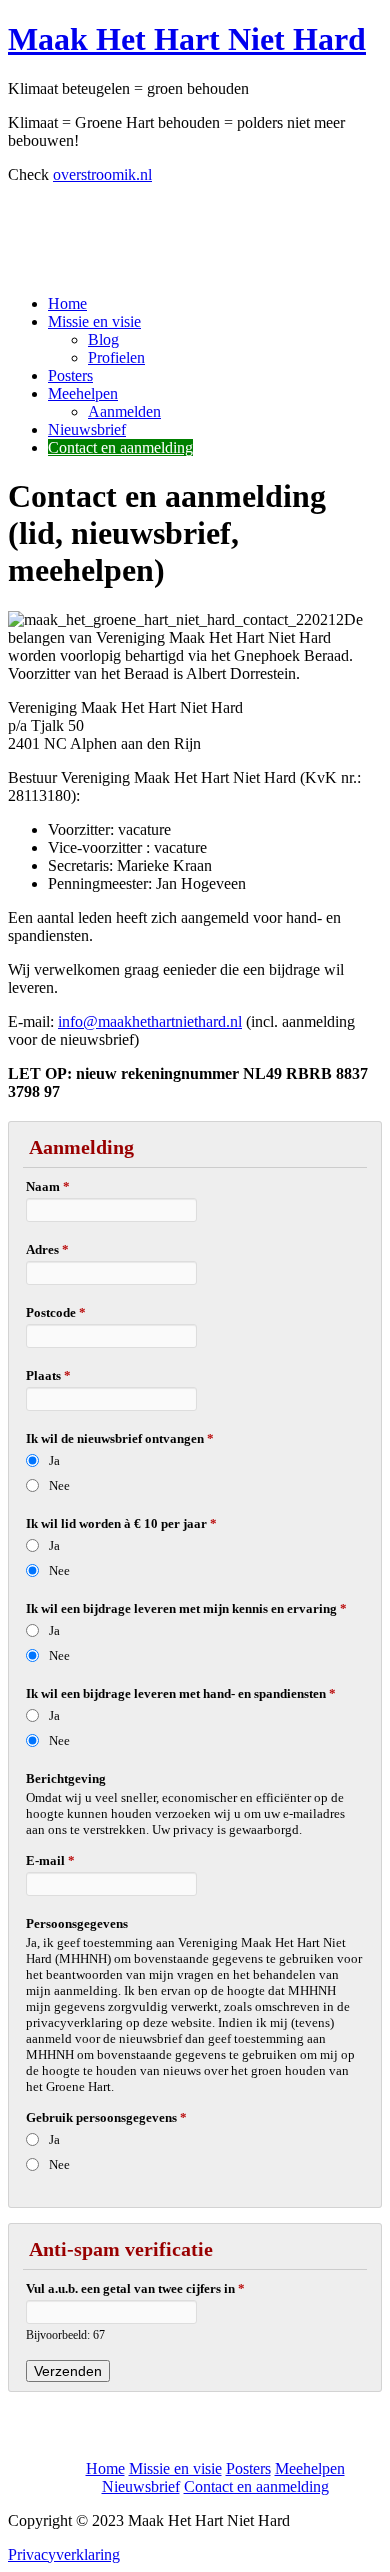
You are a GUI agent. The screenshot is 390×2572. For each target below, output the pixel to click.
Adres (47, 1249)
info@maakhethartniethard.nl (150, 1021)
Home (67, 303)
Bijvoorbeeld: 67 (65, 2335)
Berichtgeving (66, 1778)
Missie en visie (94, 321)
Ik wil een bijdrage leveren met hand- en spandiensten (181, 1693)
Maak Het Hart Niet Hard (187, 39)
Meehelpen (83, 393)
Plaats (48, 1375)
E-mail (50, 1860)
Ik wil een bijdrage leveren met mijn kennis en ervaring (186, 1608)
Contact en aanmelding (120, 447)
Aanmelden (124, 411)
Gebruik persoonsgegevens (106, 2117)
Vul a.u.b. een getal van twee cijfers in (135, 2288)
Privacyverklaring (64, 2554)
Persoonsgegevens (77, 1923)
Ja (54, 1460)
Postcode (56, 1312)
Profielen (116, 357)
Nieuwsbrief (87, 429)
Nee (59, 1485)
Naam (48, 1186)
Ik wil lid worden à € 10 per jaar (121, 1523)
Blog (103, 339)
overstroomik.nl (102, 174)
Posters (70, 375)
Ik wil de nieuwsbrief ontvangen (120, 1438)
